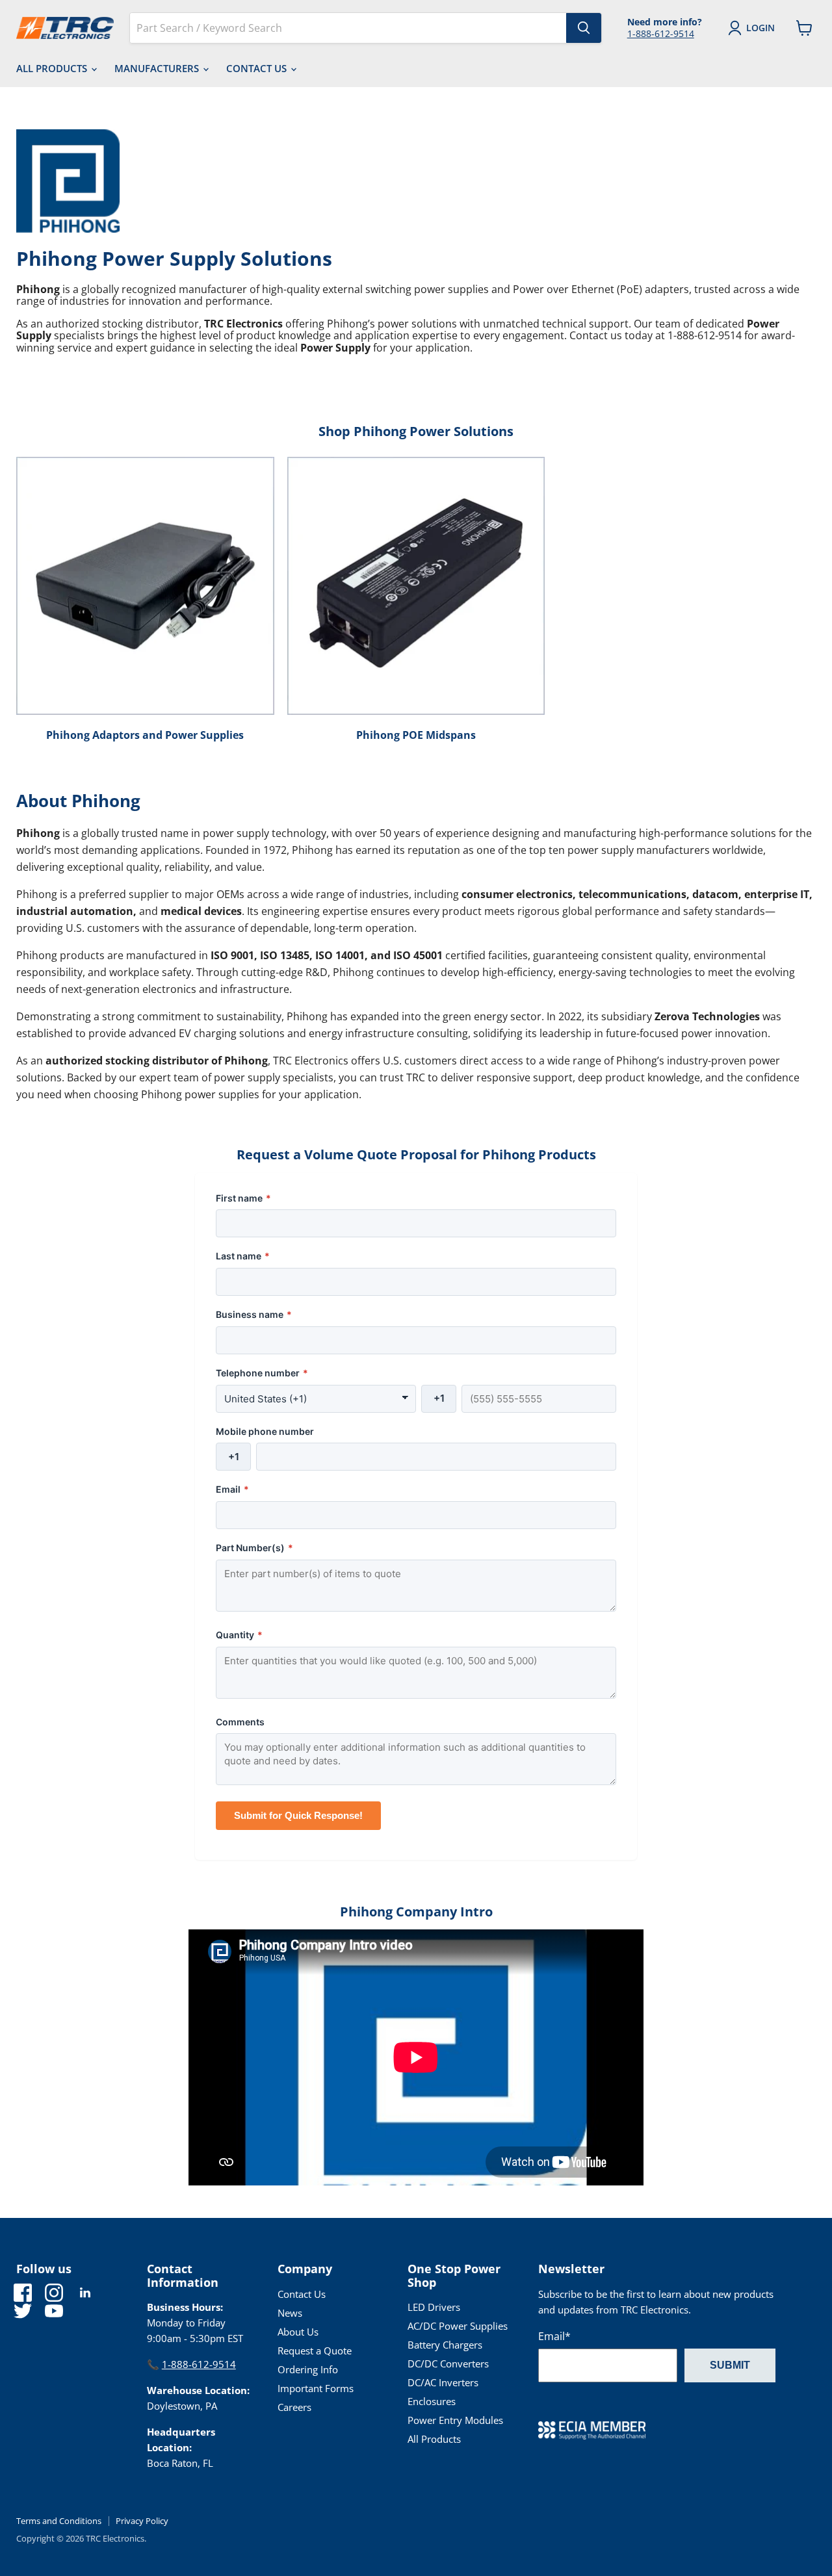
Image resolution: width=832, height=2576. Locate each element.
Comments (240, 1722)
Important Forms (316, 2388)
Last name (243, 1256)
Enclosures (432, 2401)
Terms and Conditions (59, 2521)
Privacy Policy (142, 2521)
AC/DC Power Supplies (458, 2326)
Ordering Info (308, 2369)
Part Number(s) (254, 1548)
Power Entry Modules (455, 2420)
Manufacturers (158, 68)
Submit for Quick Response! (298, 1815)
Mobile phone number (265, 1431)
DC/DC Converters (448, 2363)
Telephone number (262, 1373)
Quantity (239, 1635)
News (290, 2313)
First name (243, 1198)
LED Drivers (434, 2307)
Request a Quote (315, 2351)
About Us (298, 2332)
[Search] (584, 28)
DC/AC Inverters (443, 2382)
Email (232, 1489)
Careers (294, 2407)
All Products (53, 68)
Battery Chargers (445, 2345)
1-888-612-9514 (661, 33)
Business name (254, 1314)
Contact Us (258, 68)
